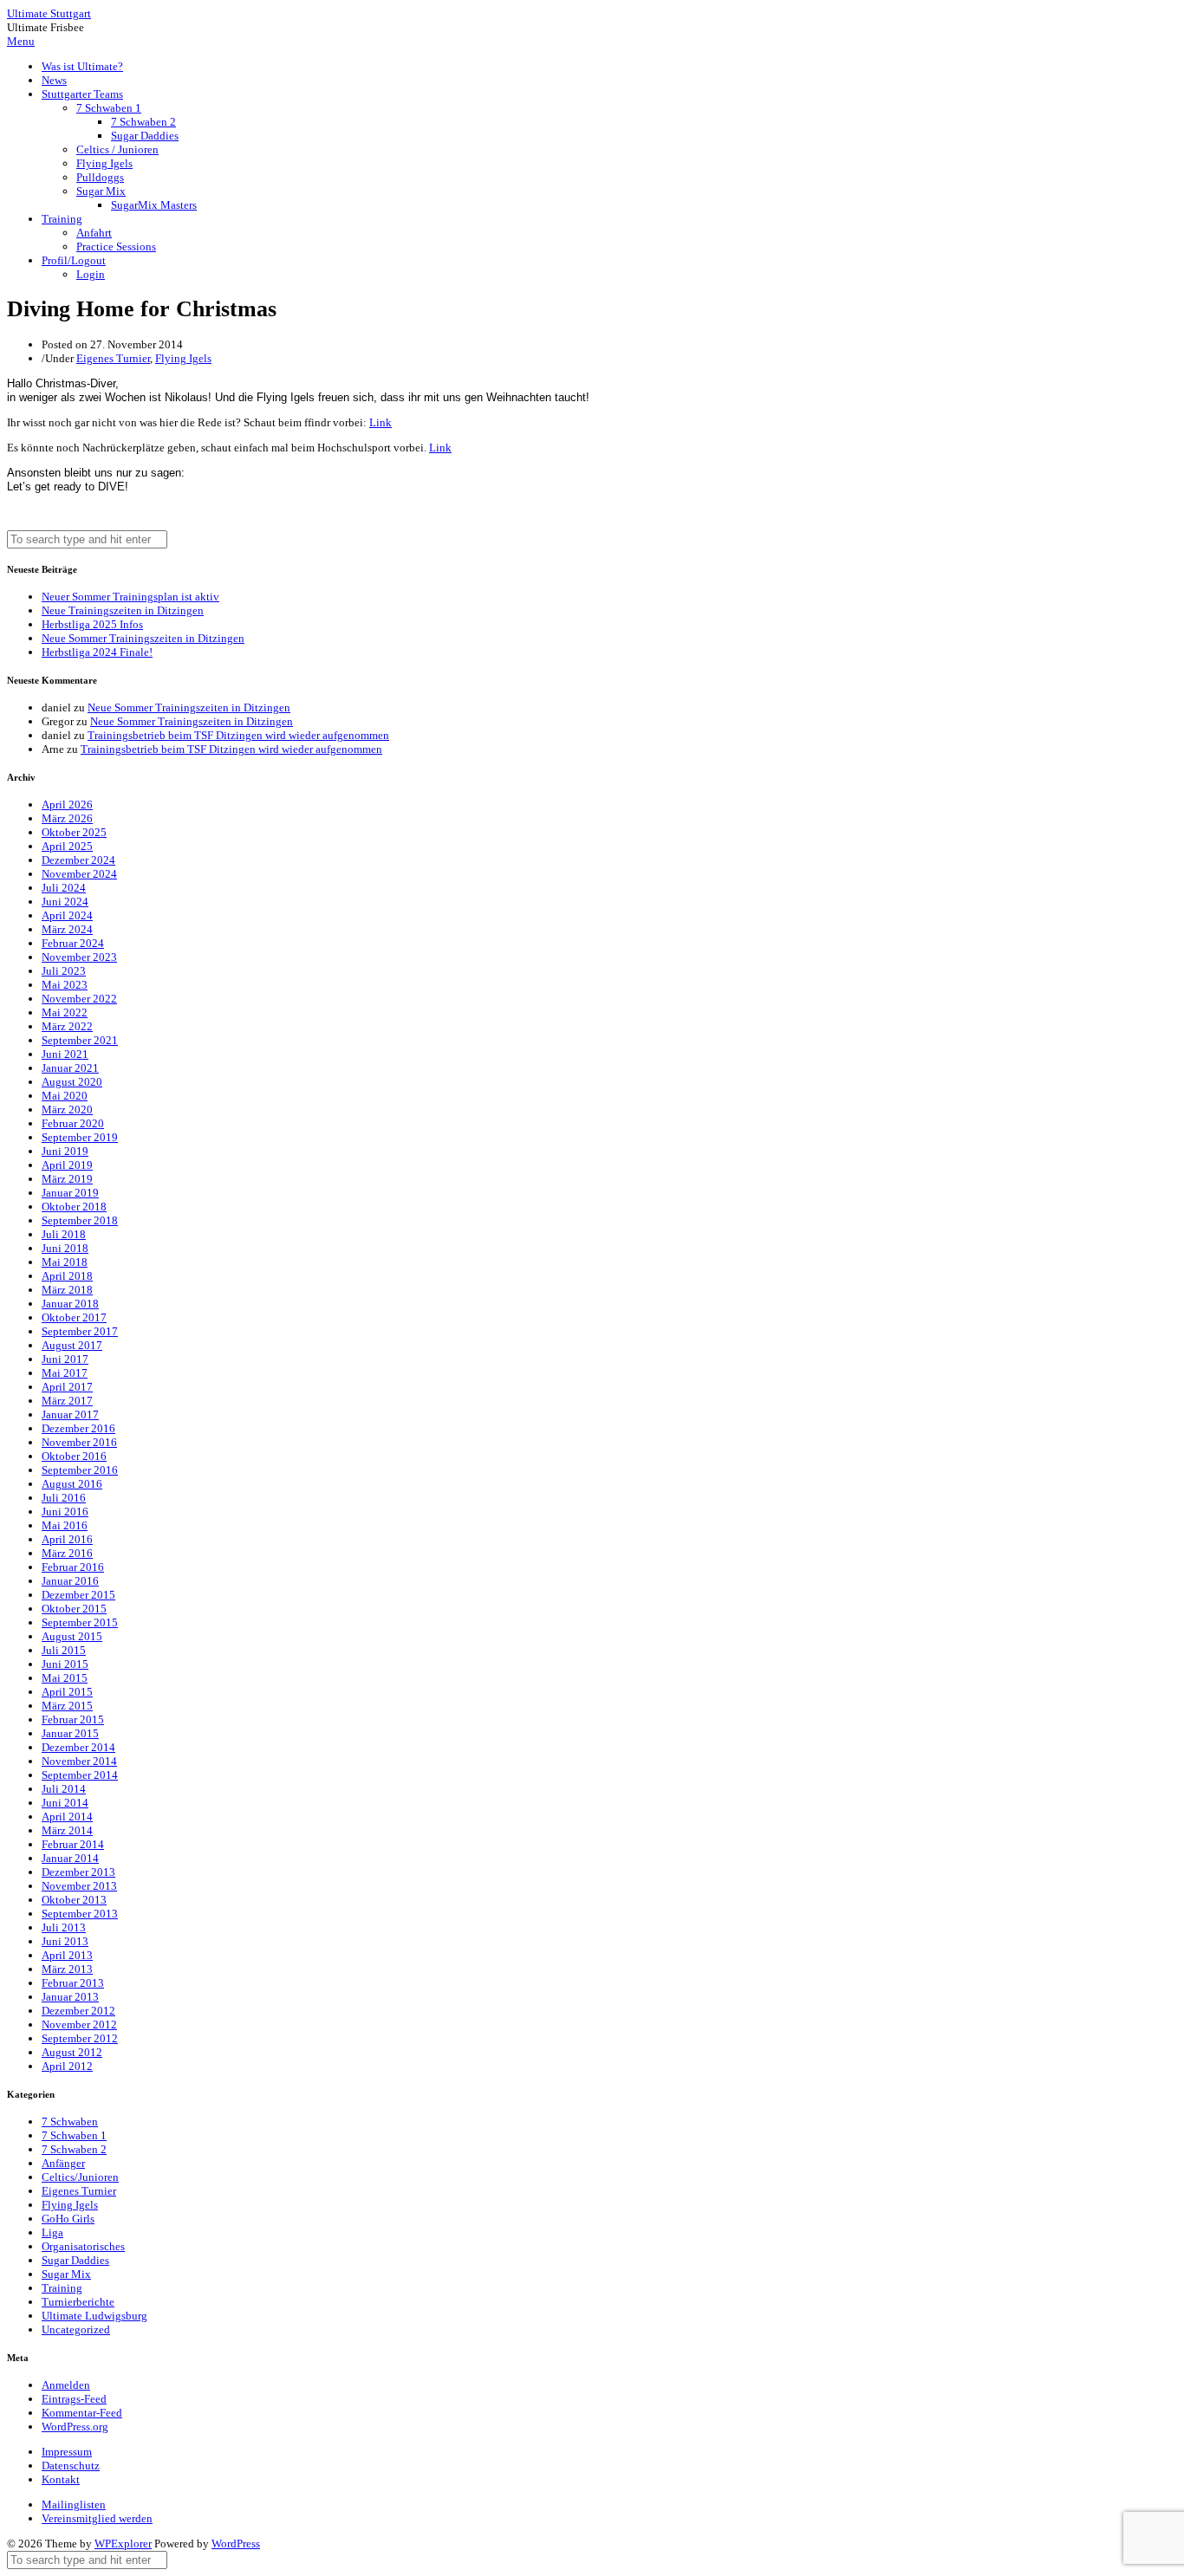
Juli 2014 (64, 1789)
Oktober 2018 (74, 1207)
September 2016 (80, 1470)
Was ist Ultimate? (82, 66)
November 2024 (79, 874)
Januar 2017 (70, 1415)
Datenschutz (71, 2466)
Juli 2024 (64, 888)
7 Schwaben (70, 2122)
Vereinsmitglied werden (97, 2518)
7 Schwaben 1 (109, 108)
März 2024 (67, 929)
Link (381, 422)
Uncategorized (76, 2329)
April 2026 (67, 805)
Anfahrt (94, 233)
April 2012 (67, 2066)
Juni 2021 (65, 1054)
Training (62, 219)
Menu (21, 41)
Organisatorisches (83, 2246)
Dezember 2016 (78, 1428)
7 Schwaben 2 (143, 122)
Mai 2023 (65, 985)
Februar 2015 (73, 1719)
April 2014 (67, 1817)
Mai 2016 (65, 1525)
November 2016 (79, 1442)
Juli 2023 (64, 971)
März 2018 (67, 1290)
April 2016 (67, 1539)
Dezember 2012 (78, 2011)
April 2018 (67, 1276)
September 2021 (80, 1040)
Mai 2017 (65, 1373)
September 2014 (80, 1775)
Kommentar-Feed (82, 2413)
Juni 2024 (65, 902)
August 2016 (72, 1484)
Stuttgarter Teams (82, 94)
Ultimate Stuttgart (49, 13)
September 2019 (80, 1137)
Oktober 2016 (74, 1456)
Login (91, 274)
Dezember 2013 (78, 1872)
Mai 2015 (65, 1678)
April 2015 (67, 1692)
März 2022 (67, 1026)
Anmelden (66, 2385)
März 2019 (67, 1179)
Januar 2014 (70, 1858)
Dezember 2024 (78, 860)
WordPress (236, 2544)
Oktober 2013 (74, 1900)
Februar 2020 (73, 1123)
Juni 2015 (65, 1664)
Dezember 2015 (78, 1595)
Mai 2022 (65, 1012)
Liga (52, 2232)
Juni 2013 (65, 1941)
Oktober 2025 (74, 832)
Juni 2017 (65, 1359)
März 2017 (67, 1401)
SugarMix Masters (154, 205)
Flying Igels (104, 163)
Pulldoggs (100, 177)
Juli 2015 (64, 1650)
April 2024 (67, 915)
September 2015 (80, 1622)
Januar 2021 (70, 1068)
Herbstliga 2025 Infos (92, 624)
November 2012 (79, 2024)
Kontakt (61, 2479)
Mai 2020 (65, 1096)
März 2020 (67, 1110)
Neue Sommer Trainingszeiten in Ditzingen (143, 638)
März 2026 (67, 818)
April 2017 (67, 1387)
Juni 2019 (65, 1151)
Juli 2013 (64, 1927)
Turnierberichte (78, 2302)
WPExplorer (123, 2544)
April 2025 (67, 846)
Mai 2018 (65, 1262)
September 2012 (80, 2038)
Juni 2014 (65, 1803)
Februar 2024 (73, 943)
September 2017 (80, 1331)
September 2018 (80, 1220)
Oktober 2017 (74, 1317)
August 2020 (72, 1082)
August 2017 (72, 1345)
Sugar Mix (101, 191)
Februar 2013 (73, 1983)
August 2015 (72, 1636)
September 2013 (80, 1914)
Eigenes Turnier (113, 358)
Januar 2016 (70, 1581)
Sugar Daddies (145, 136)
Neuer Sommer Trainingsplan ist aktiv (130, 597)
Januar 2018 (70, 1304)
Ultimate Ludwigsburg (94, 2316)
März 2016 (67, 1553)
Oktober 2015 (74, 1609)
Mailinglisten (74, 2505)
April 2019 (67, 1165)
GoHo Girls (68, 2219)
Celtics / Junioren (117, 149)
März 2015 (67, 1706)
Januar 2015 (70, 1733)
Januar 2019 (70, 1193)
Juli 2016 (64, 1498)
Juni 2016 (65, 1512)
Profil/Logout (74, 260)
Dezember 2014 (78, 1747)
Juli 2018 (64, 1234)
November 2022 (79, 999)
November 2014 (79, 1761)
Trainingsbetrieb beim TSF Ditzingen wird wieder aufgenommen (238, 735)
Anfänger (63, 2163)
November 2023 (79, 957)
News (54, 80)
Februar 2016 (73, 1567)
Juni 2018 (65, 1248)
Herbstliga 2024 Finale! (97, 652)
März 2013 (67, 1969)
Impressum (67, 2452)
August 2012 (72, 2052)
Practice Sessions (116, 247)
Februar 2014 (73, 1844)
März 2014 (67, 1830)
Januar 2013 (70, 1997)
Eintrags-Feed (74, 2399)
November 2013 (79, 1886)
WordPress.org (75, 2427)
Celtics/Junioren (80, 2177)
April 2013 (67, 1955)
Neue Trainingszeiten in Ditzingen (123, 610)
